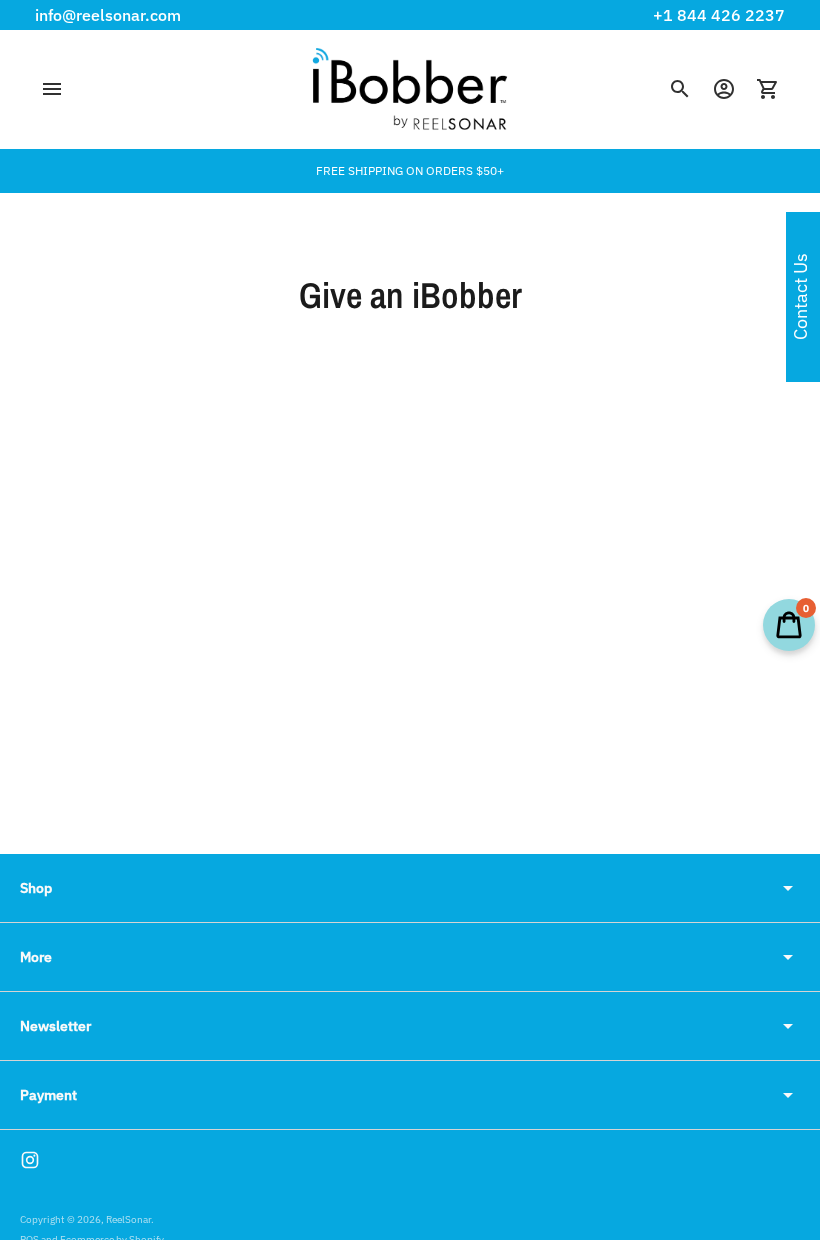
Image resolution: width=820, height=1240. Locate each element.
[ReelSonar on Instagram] (30, 1160)
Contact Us (800, 297)
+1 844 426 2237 (719, 15)
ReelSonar (128, 1219)
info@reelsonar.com (108, 15)
